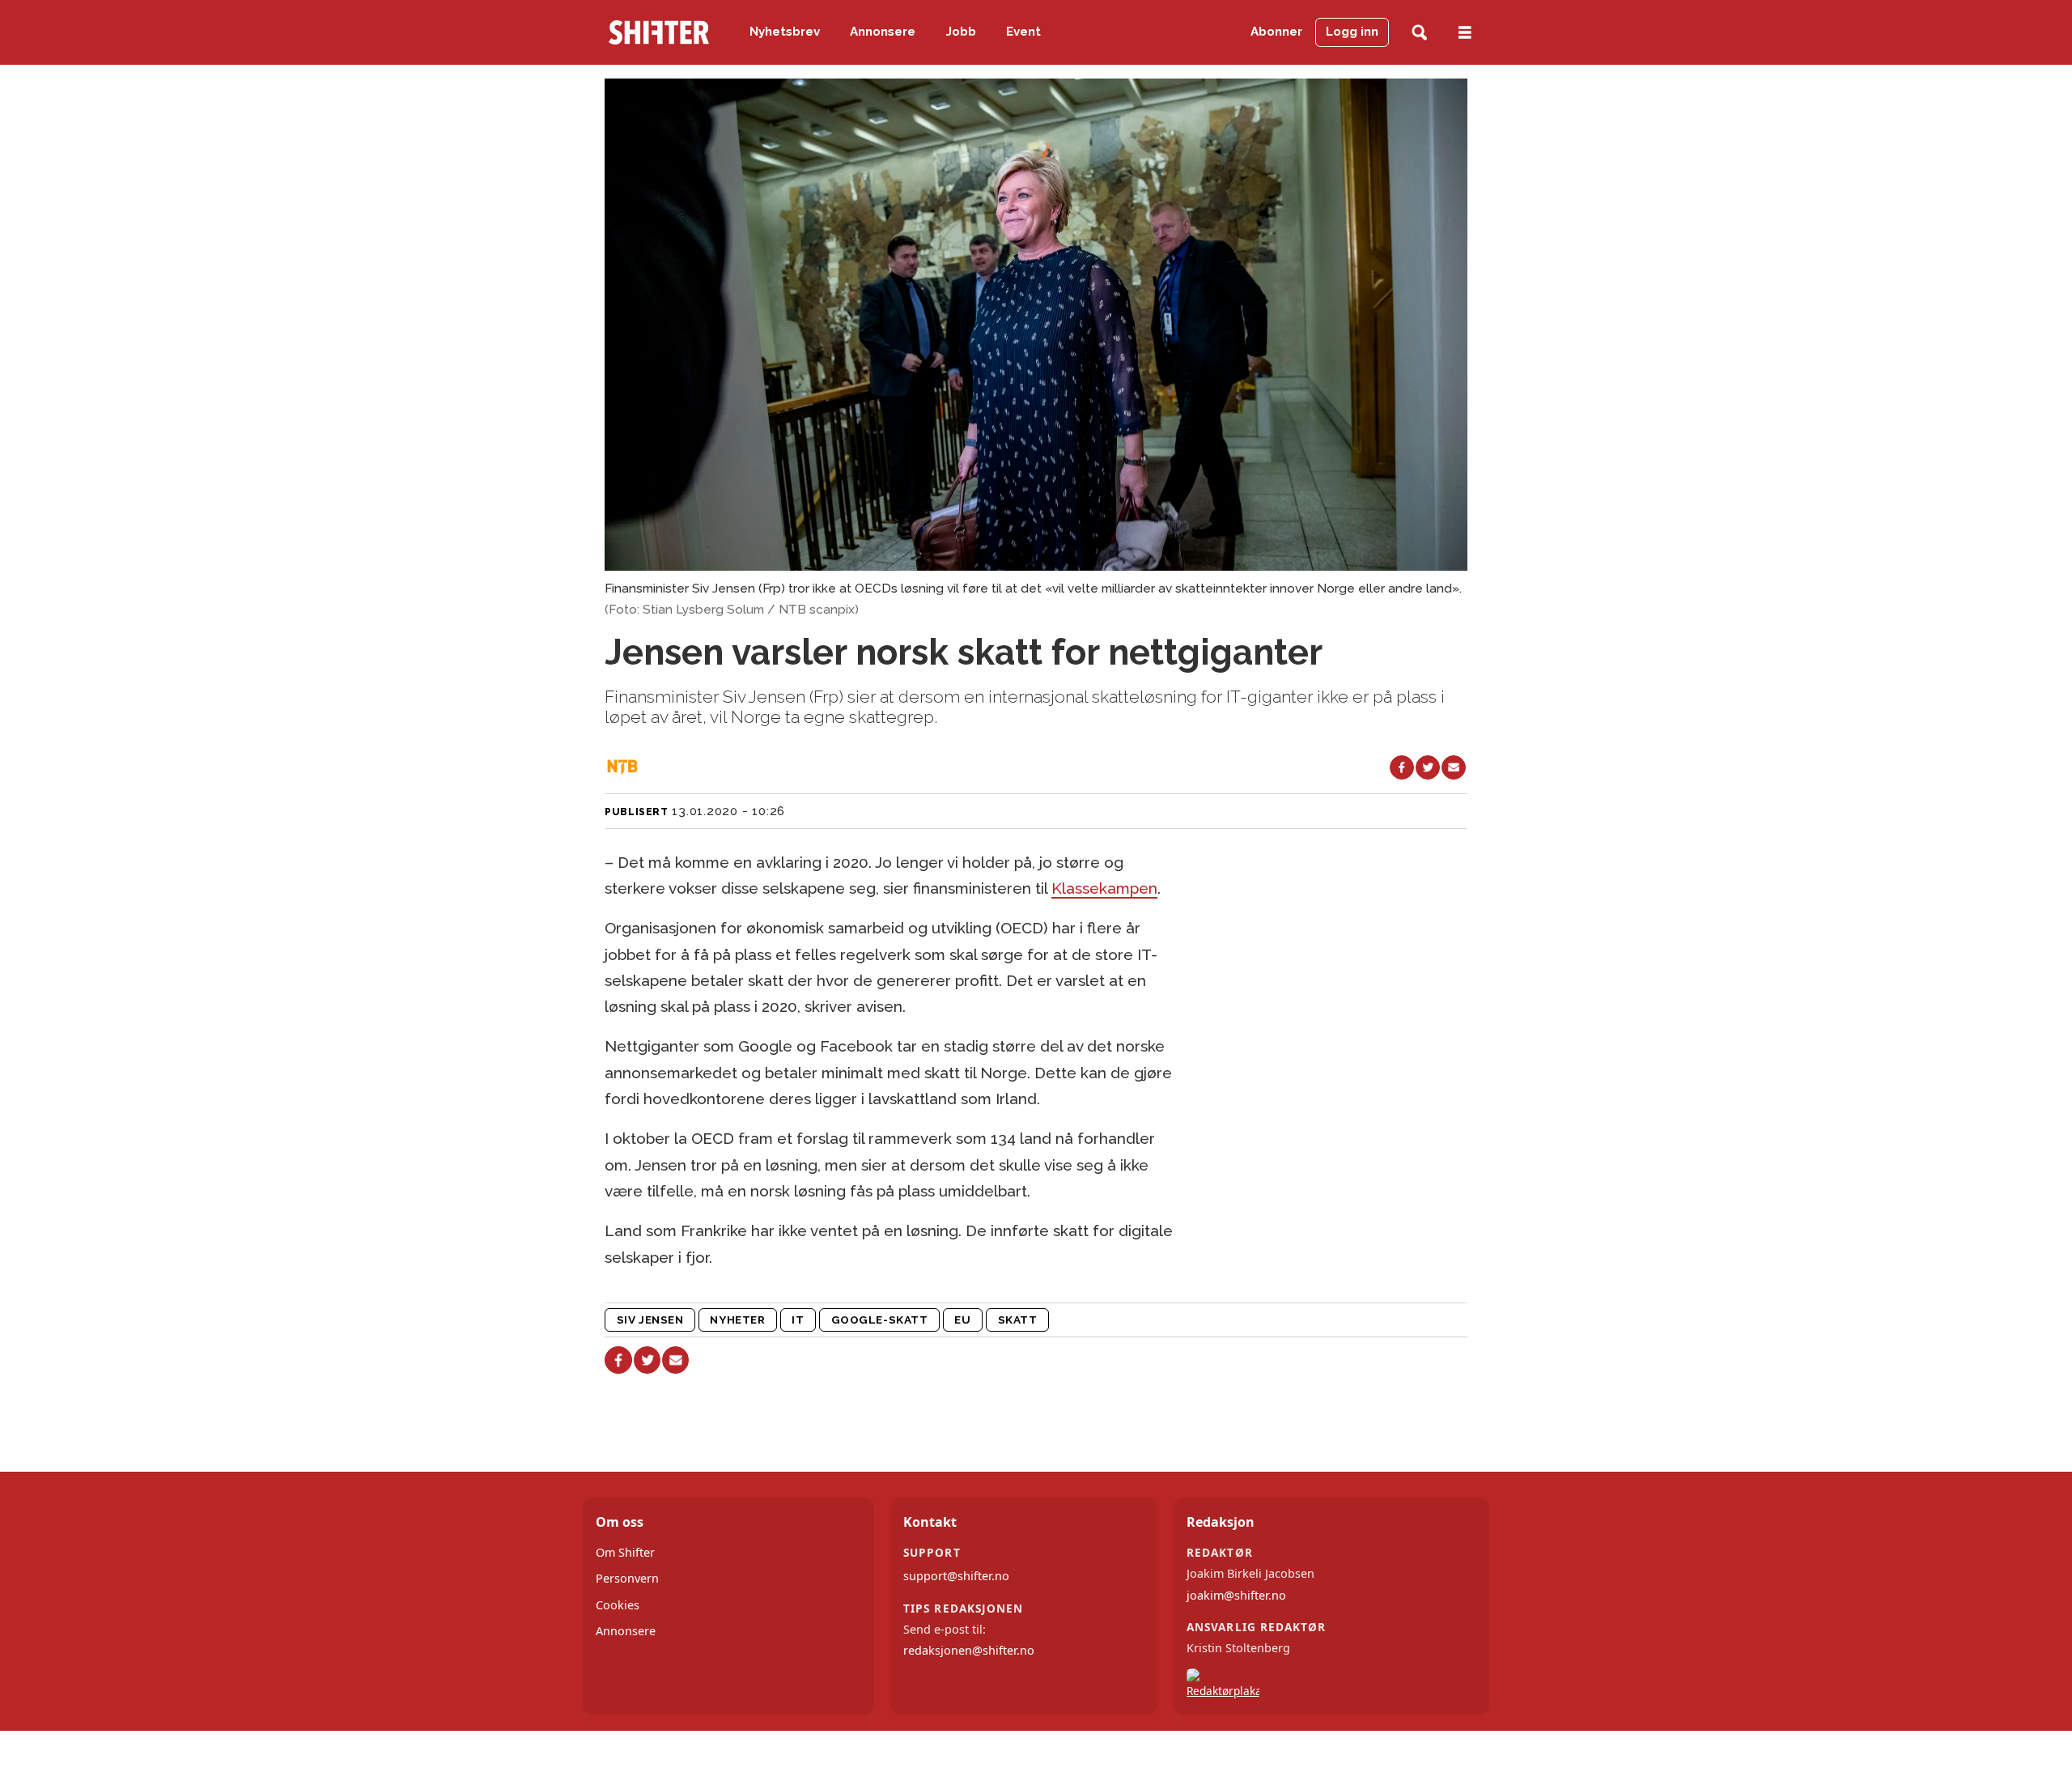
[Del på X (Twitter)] (1428, 767)
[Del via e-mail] (1454, 767)
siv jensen (650, 1320)
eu (962, 1320)
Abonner (1276, 32)
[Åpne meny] (1465, 33)
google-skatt (880, 1320)
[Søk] (1419, 33)
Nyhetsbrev (785, 32)
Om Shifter (625, 1552)
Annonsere (883, 32)
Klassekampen (1104, 888)
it (798, 1320)
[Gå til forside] (659, 32)
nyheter (737, 1320)
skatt (1018, 1320)
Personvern (627, 1578)
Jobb (961, 32)
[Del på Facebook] (1402, 767)
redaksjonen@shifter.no (969, 1650)
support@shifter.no (956, 1576)
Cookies (618, 1605)
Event (1023, 32)
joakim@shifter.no (1236, 1595)
